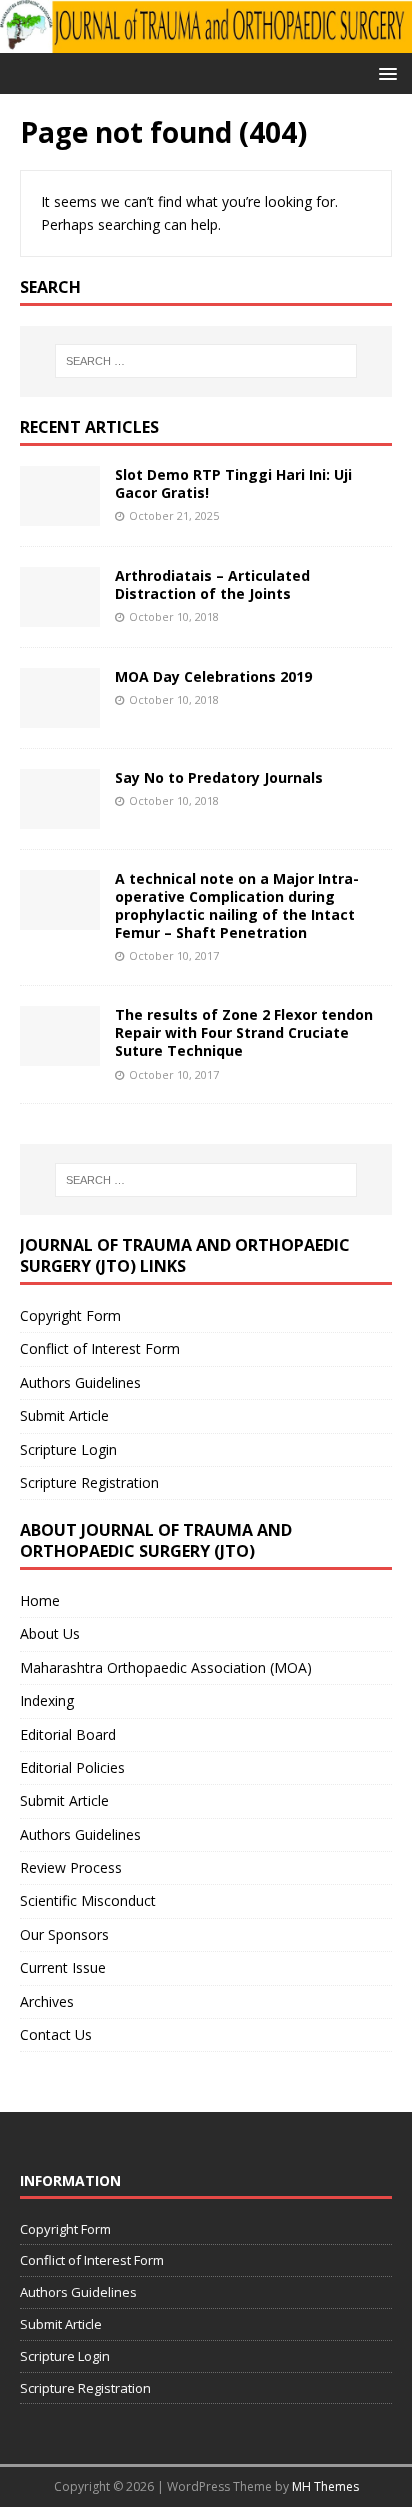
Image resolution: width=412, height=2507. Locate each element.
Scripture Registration (89, 1482)
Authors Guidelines (80, 1382)
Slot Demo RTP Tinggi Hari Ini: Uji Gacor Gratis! (233, 483)
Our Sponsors (64, 1934)
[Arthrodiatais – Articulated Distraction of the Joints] (60, 614)
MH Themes (325, 2486)
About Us (50, 1633)
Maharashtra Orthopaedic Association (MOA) (166, 1667)
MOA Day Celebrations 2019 (213, 676)
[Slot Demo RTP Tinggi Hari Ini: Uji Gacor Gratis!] (60, 513)
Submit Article (64, 1415)
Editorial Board (68, 1734)
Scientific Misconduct (88, 1900)
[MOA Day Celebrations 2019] (60, 715)
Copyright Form (70, 1315)
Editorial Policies (72, 1767)
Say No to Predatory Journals (219, 777)
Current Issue (63, 1967)
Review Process (71, 1867)
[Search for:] (206, 361)
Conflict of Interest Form (100, 1348)
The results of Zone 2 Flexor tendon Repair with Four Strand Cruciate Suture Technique (244, 1032)
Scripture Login (68, 1449)
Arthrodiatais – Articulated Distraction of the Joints (212, 584)
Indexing (47, 1700)
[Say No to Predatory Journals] (60, 816)
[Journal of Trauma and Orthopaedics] (206, 40)
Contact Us (56, 2034)
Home (40, 1600)
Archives (47, 2001)
